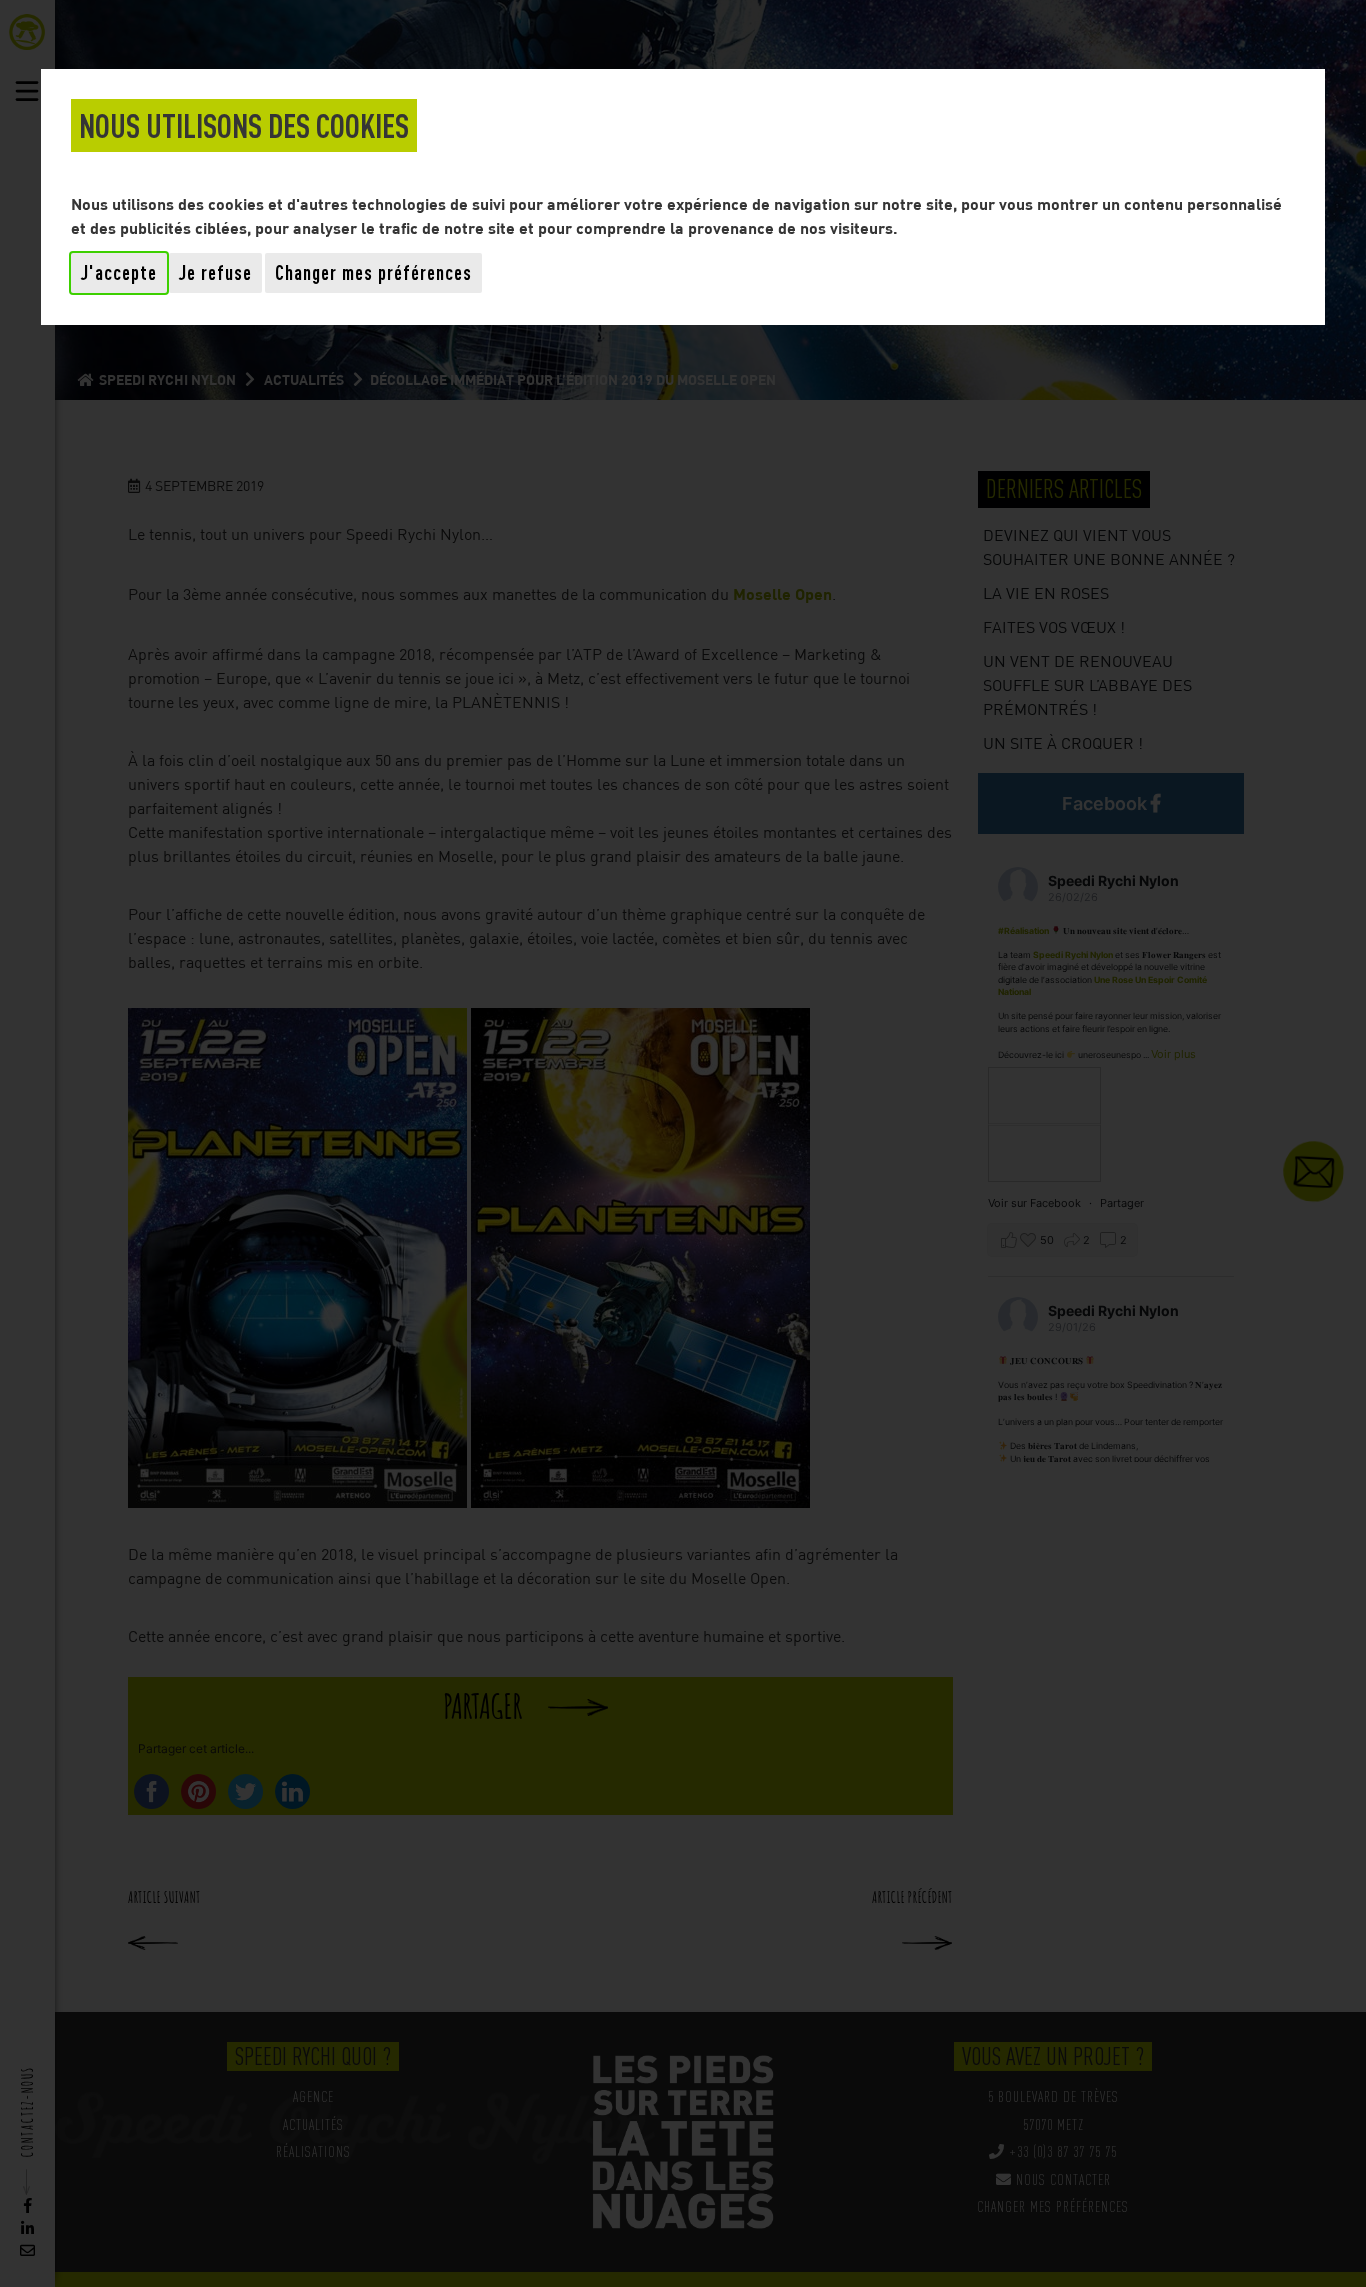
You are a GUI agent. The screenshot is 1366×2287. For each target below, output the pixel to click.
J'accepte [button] (119, 272)
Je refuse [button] (215, 272)
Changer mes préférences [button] (373, 272)
